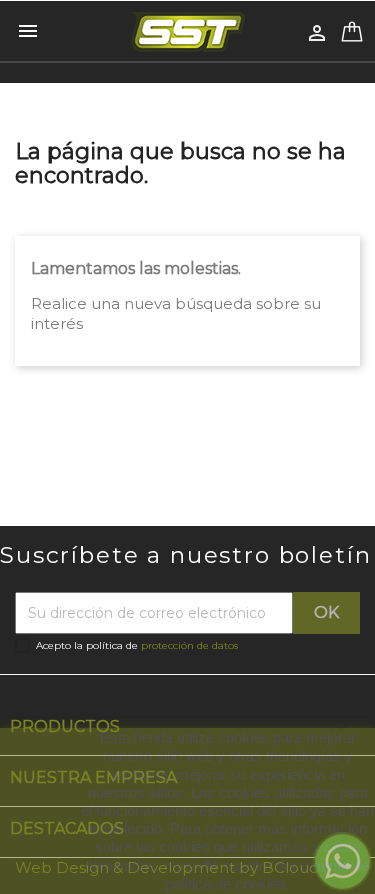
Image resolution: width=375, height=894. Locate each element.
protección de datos (189, 645)
